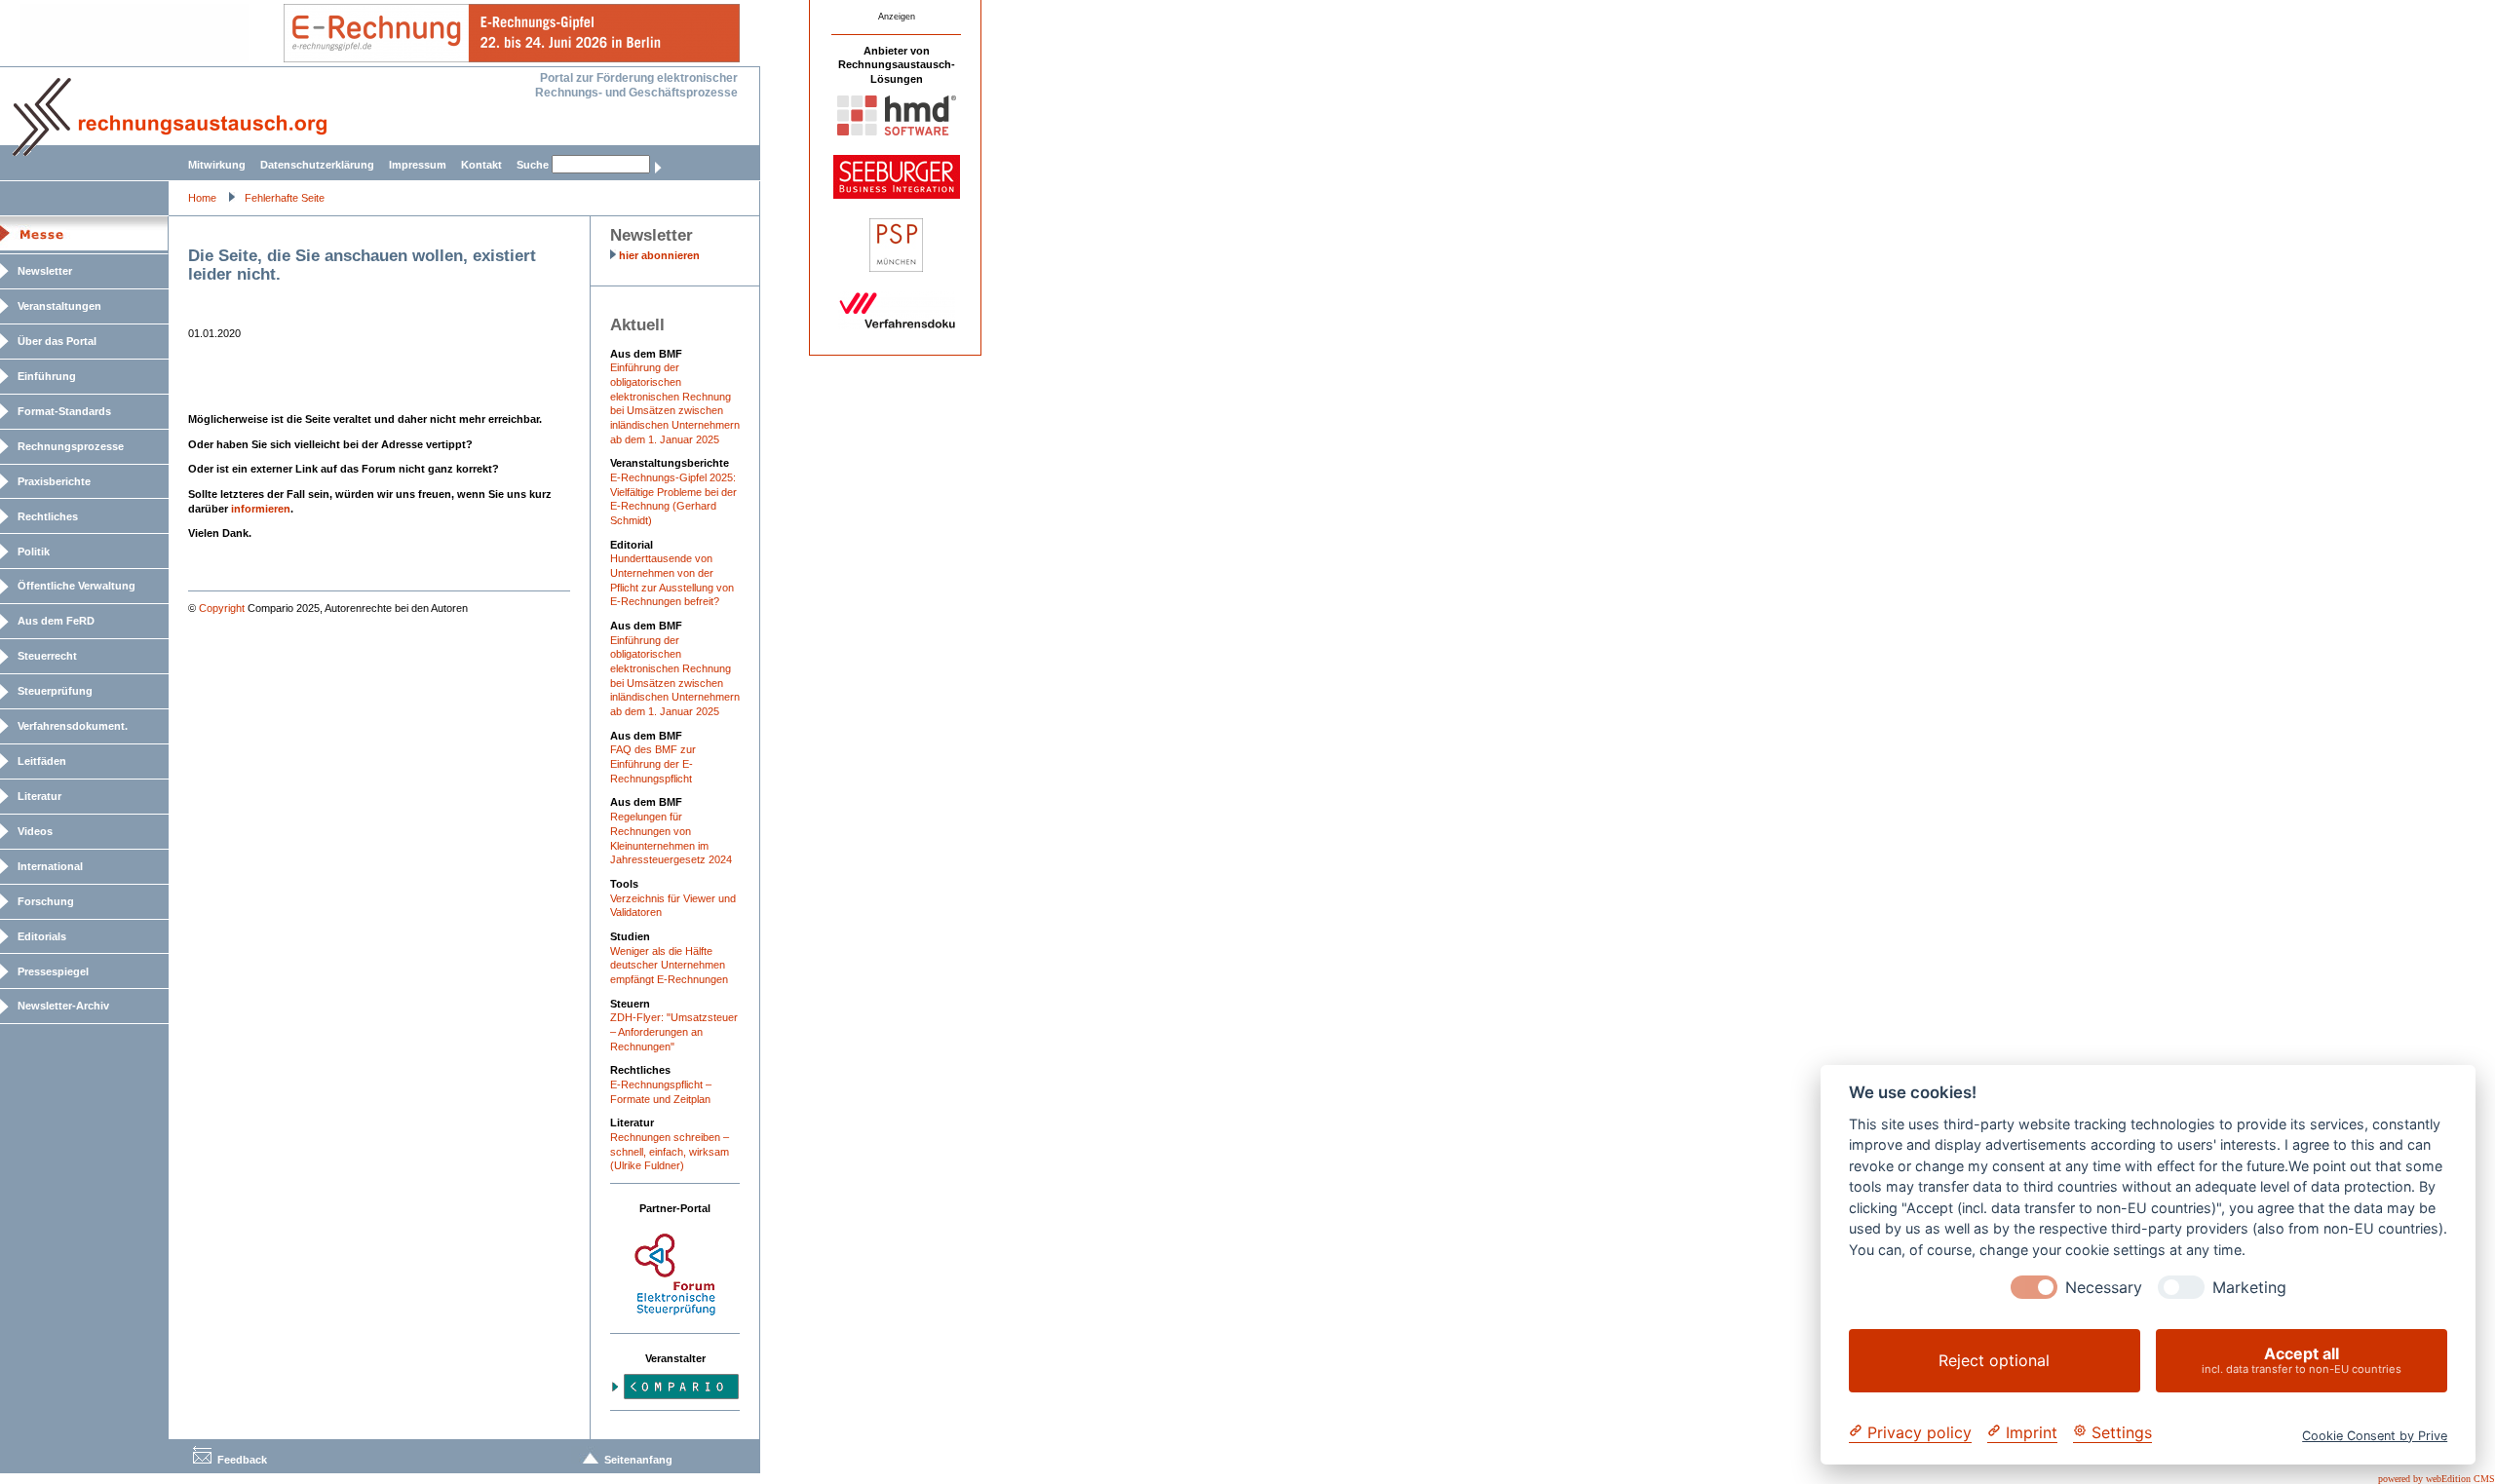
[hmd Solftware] (897, 132)
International (50, 866)
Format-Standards (64, 411)
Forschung (46, 901)
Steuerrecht (47, 656)
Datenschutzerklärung (317, 165)
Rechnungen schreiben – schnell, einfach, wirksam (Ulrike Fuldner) (670, 1151)
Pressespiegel (53, 971)
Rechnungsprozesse (71, 446)
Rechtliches (48, 516)
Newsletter (45, 271)
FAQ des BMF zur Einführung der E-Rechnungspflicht (653, 763)
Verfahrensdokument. (73, 726)
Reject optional (1994, 1360)
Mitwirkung (217, 165)
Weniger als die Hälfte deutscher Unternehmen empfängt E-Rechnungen (669, 965)
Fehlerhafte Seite (285, 198)
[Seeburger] (897, 195)
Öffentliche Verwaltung (77, 586)
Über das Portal (57, 341)
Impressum (418, 165)
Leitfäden (42, 761)
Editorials (42, 936)
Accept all (2302, 1360)
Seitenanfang (638, 1460)
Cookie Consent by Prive (2375, 1435)
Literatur (39, 796)
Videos (35, 831)
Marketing (2249, 1288)
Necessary (2104, 1288)
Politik (34, 552)
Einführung (47, 376)
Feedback (242, 1460)
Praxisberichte (54, 481)
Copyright (222, 608)
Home (202, 198)
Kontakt (481, 165)
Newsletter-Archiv (63, 1006)
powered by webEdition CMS (2437, 1479)
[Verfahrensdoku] (897, 325)
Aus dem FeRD (56, 621)
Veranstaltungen (59, 306)
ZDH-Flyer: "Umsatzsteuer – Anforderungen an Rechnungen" (674, 1031)
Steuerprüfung (55, 691)
